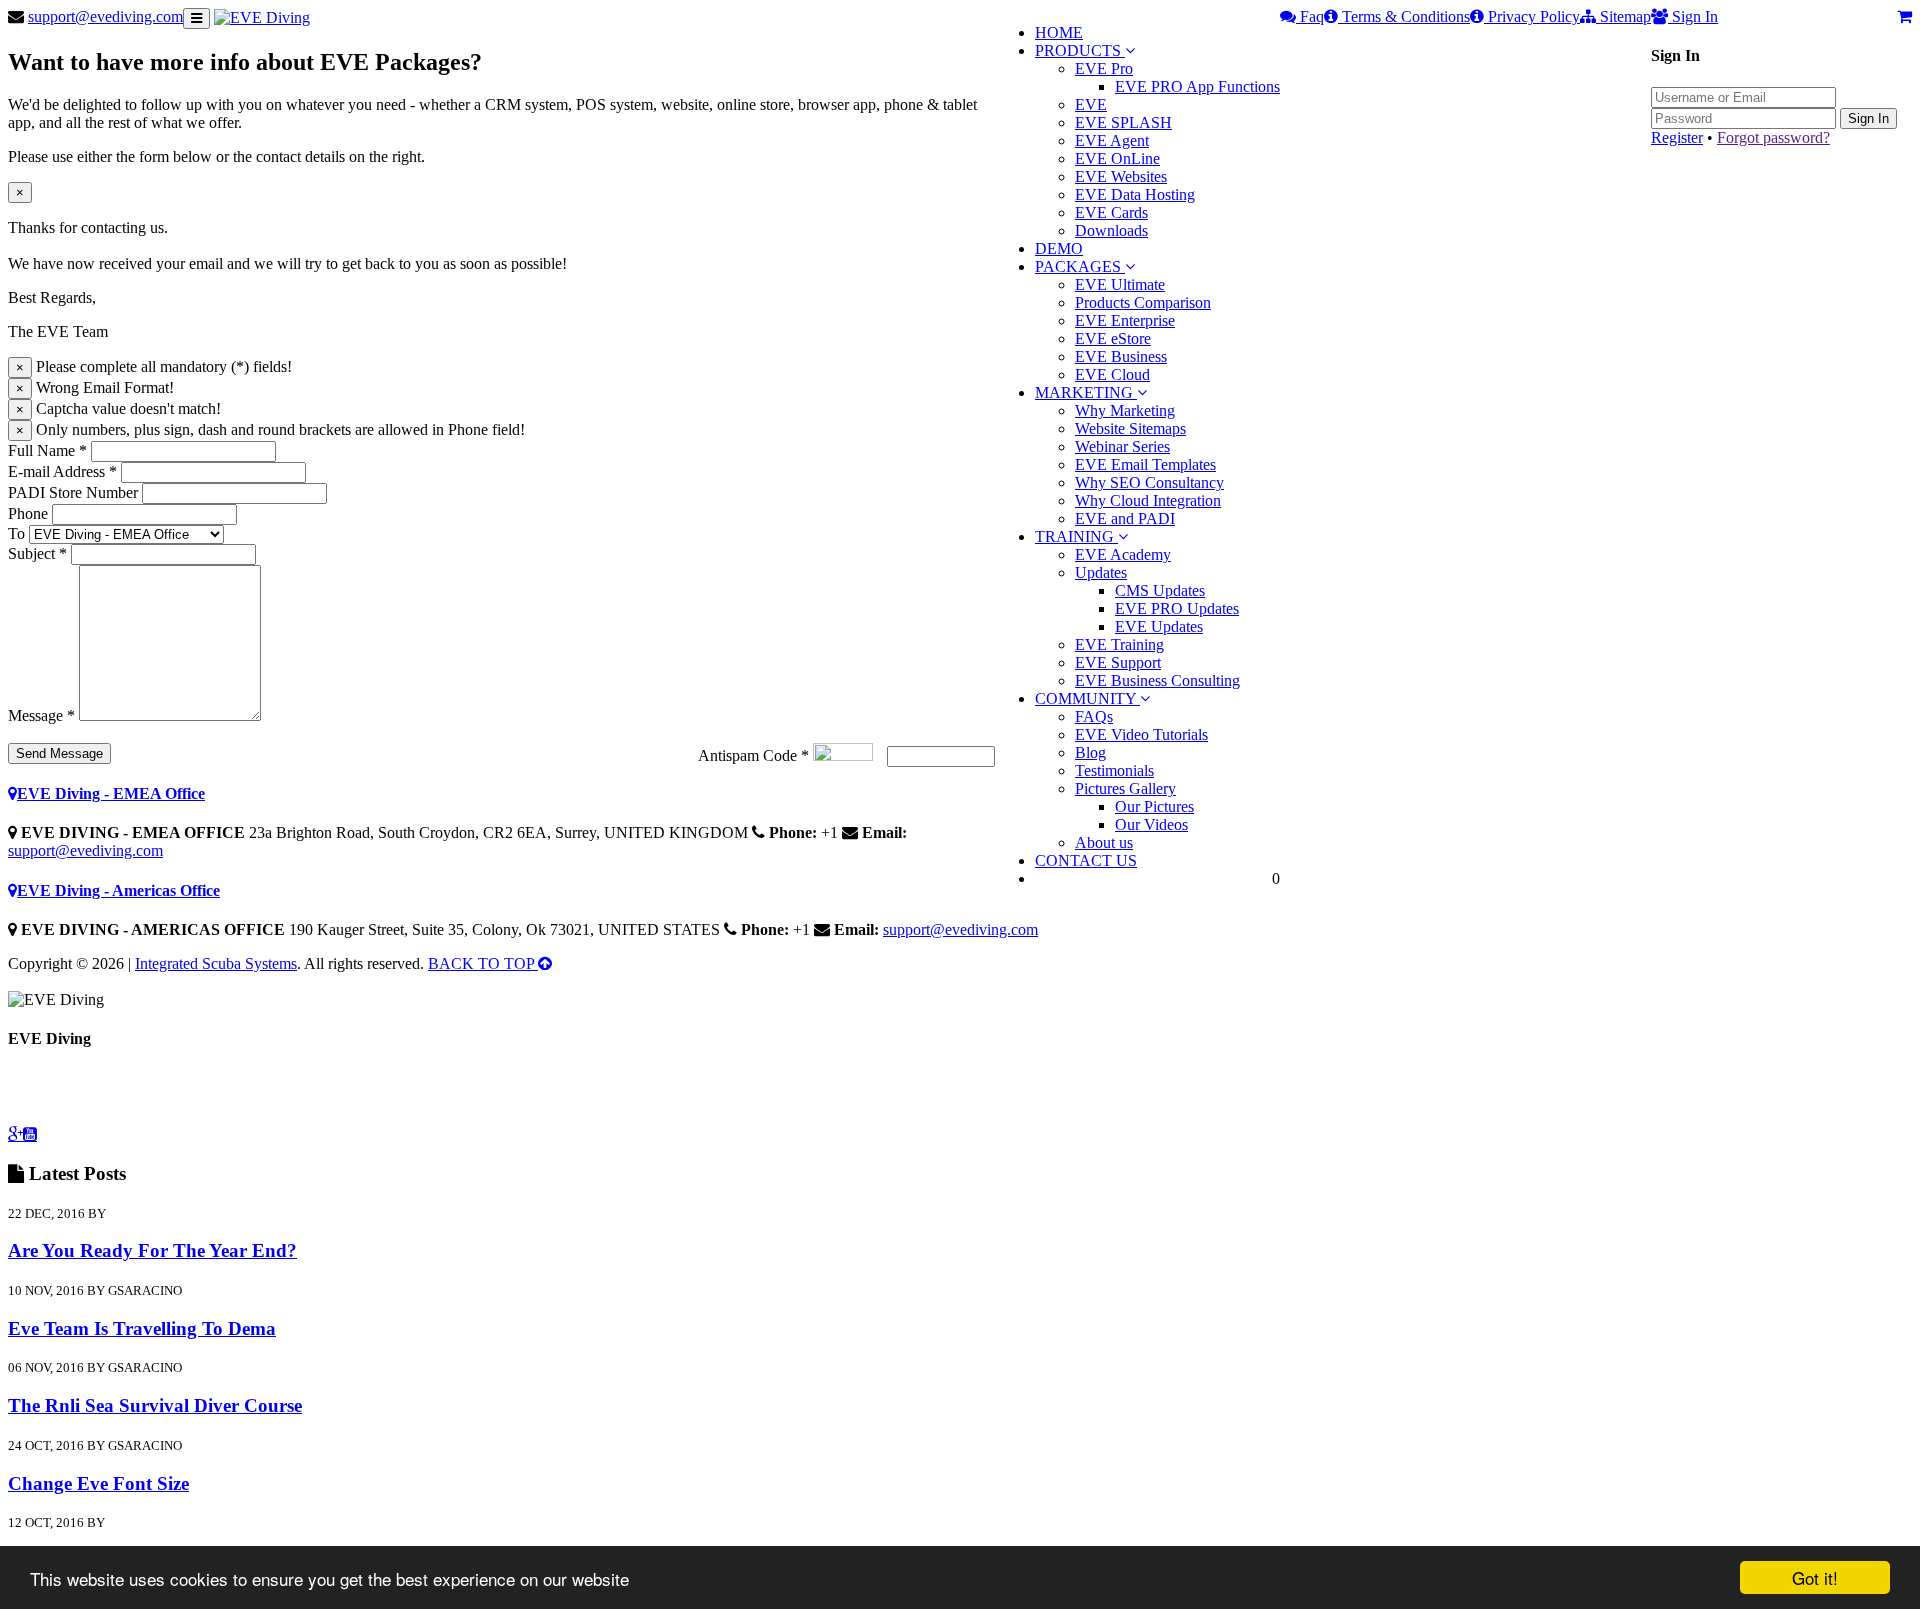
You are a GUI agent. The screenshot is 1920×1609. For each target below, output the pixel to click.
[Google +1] (15, 1134)
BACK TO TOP (483, 963)
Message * (41, 715)
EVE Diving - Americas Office (118, 890)
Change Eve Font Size (98, 1483)
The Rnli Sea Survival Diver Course (155, 1405)
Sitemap (1623, 16)
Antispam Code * (753, 755)
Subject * (37, 553)
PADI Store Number (73, 492)
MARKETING (1086, 392)
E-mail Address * (62, 471)
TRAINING (1076, 536)
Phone (28, 513)
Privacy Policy (1532, 16)
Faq (1310, 16)
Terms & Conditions (1404, 16)
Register (1677, 137)
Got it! (1815, 1577)
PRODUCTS (1080, 50)
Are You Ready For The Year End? (152, 1250)
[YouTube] (30, 1134)
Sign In (1868, 118)
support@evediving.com (105, 16)
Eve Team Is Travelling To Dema (142, 1328)
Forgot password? (1773, 137)
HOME (1059, 32)
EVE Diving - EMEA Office (111, 793)
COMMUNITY (1087, 698)
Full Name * (47, 450)
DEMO (1059, 248)
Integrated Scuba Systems (216, 963)
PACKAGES (1080, 266)
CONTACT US (1086, 860)
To (16, 533)
